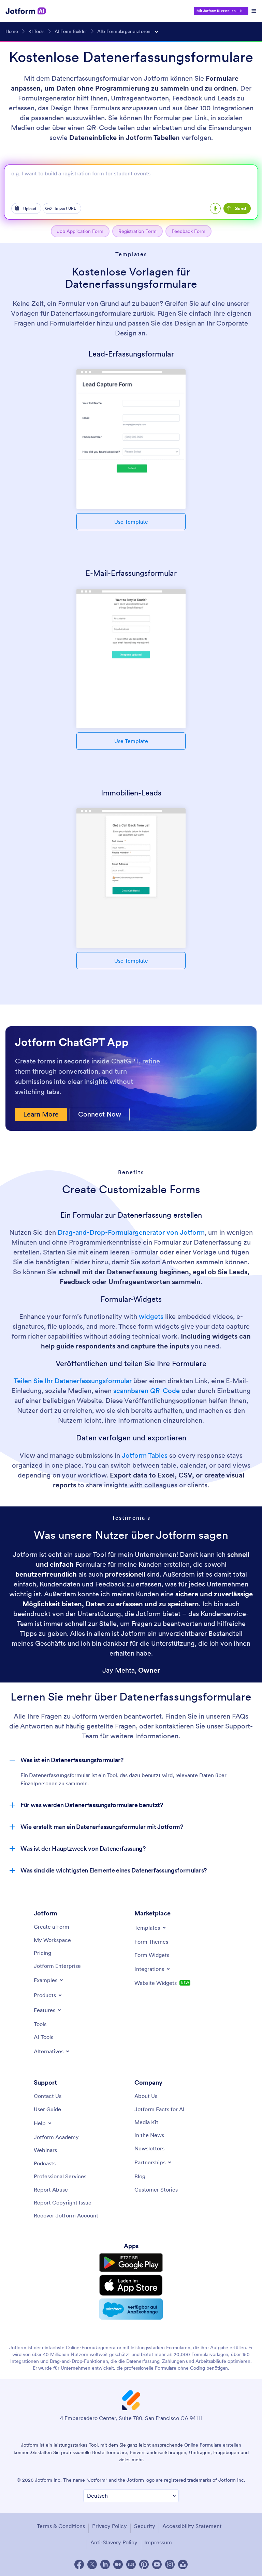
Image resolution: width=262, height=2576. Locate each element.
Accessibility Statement (192, 2526)
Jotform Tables (145, 1455)
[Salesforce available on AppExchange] (131, 2309)
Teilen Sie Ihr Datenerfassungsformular (73, 1381)
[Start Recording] (215, 208)
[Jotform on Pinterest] (144, 2564)
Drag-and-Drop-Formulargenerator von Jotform (131, 1232)
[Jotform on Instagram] (170, 2564)
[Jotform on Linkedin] (105, 2564)
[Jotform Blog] (131, 2564)
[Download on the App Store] (131, 2285)
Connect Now (100, 1114)
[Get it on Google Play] (131, 2263)
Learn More (41, 1114)
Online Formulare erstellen (213, 2445)
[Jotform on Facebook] (79, 2564)
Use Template (131, 522)
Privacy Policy (110, 2526)
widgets (151, 1316)
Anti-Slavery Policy (114, 2542)
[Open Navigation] (254, 11)
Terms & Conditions (61, 2526)
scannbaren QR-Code (147, 1391)
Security (145, 2526)
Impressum (158, 2542)
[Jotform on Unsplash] (183, 2564)
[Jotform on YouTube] (157, 2564)
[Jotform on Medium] (118, 2564)
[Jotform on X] (92, 2564)
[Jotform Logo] (26, 11)
